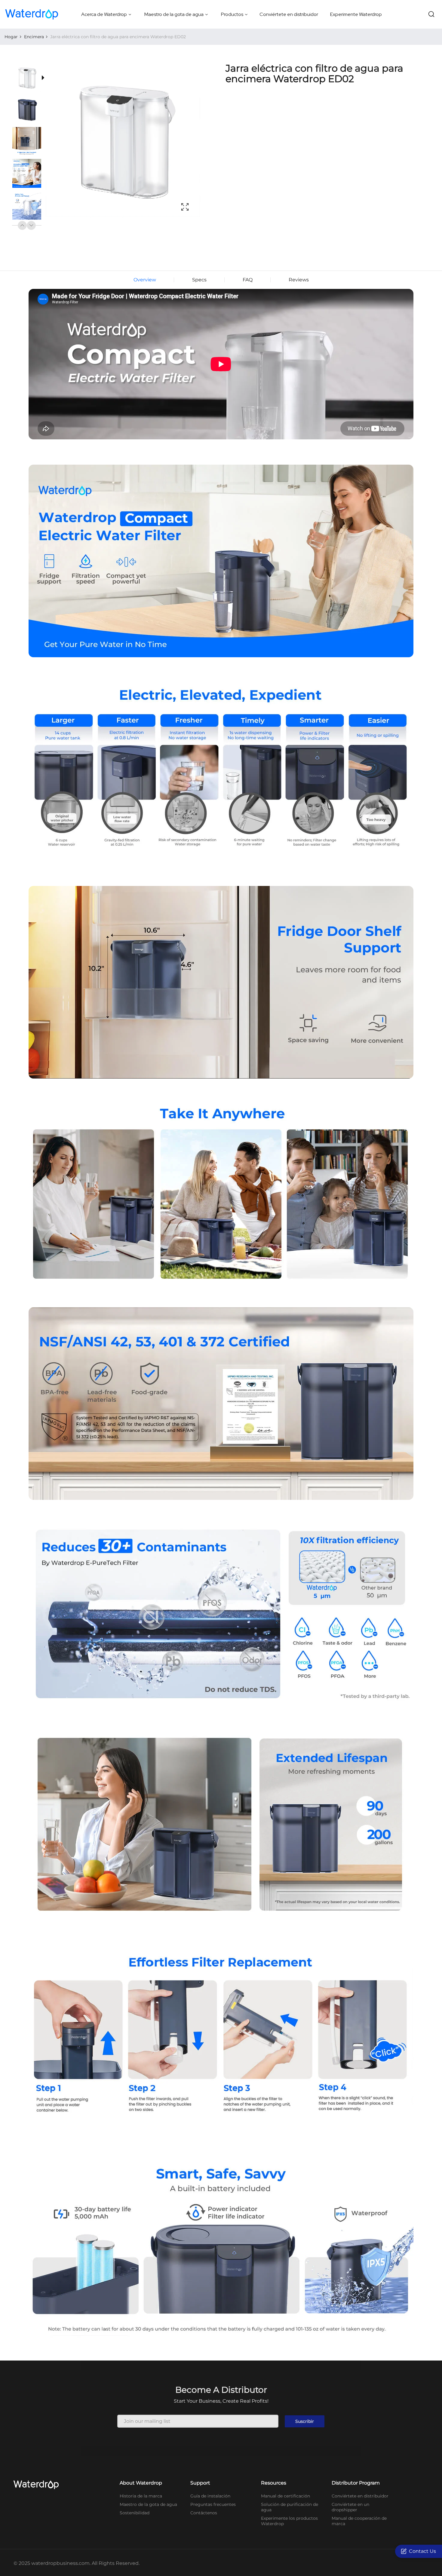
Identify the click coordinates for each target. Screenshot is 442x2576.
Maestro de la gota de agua (148, 2504)
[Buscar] (431, 14)
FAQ (248, 280)
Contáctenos (204, 2513)
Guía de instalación (210, 2496)
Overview (145, 280)
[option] (30, 79)
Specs (199, 280)
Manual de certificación (285, 2496)
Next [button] (31, 225)
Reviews (299, 280)
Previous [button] (22, 225)
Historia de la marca (141, 2496)
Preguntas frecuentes (213, 2504)
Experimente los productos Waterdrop (289, 2521)
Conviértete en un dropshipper (350, 2507)
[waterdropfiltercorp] (32, 14)
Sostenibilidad (135, 2513)
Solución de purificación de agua (290, 2507)
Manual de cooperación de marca (359, 2521)
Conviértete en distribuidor (360, 2496)
